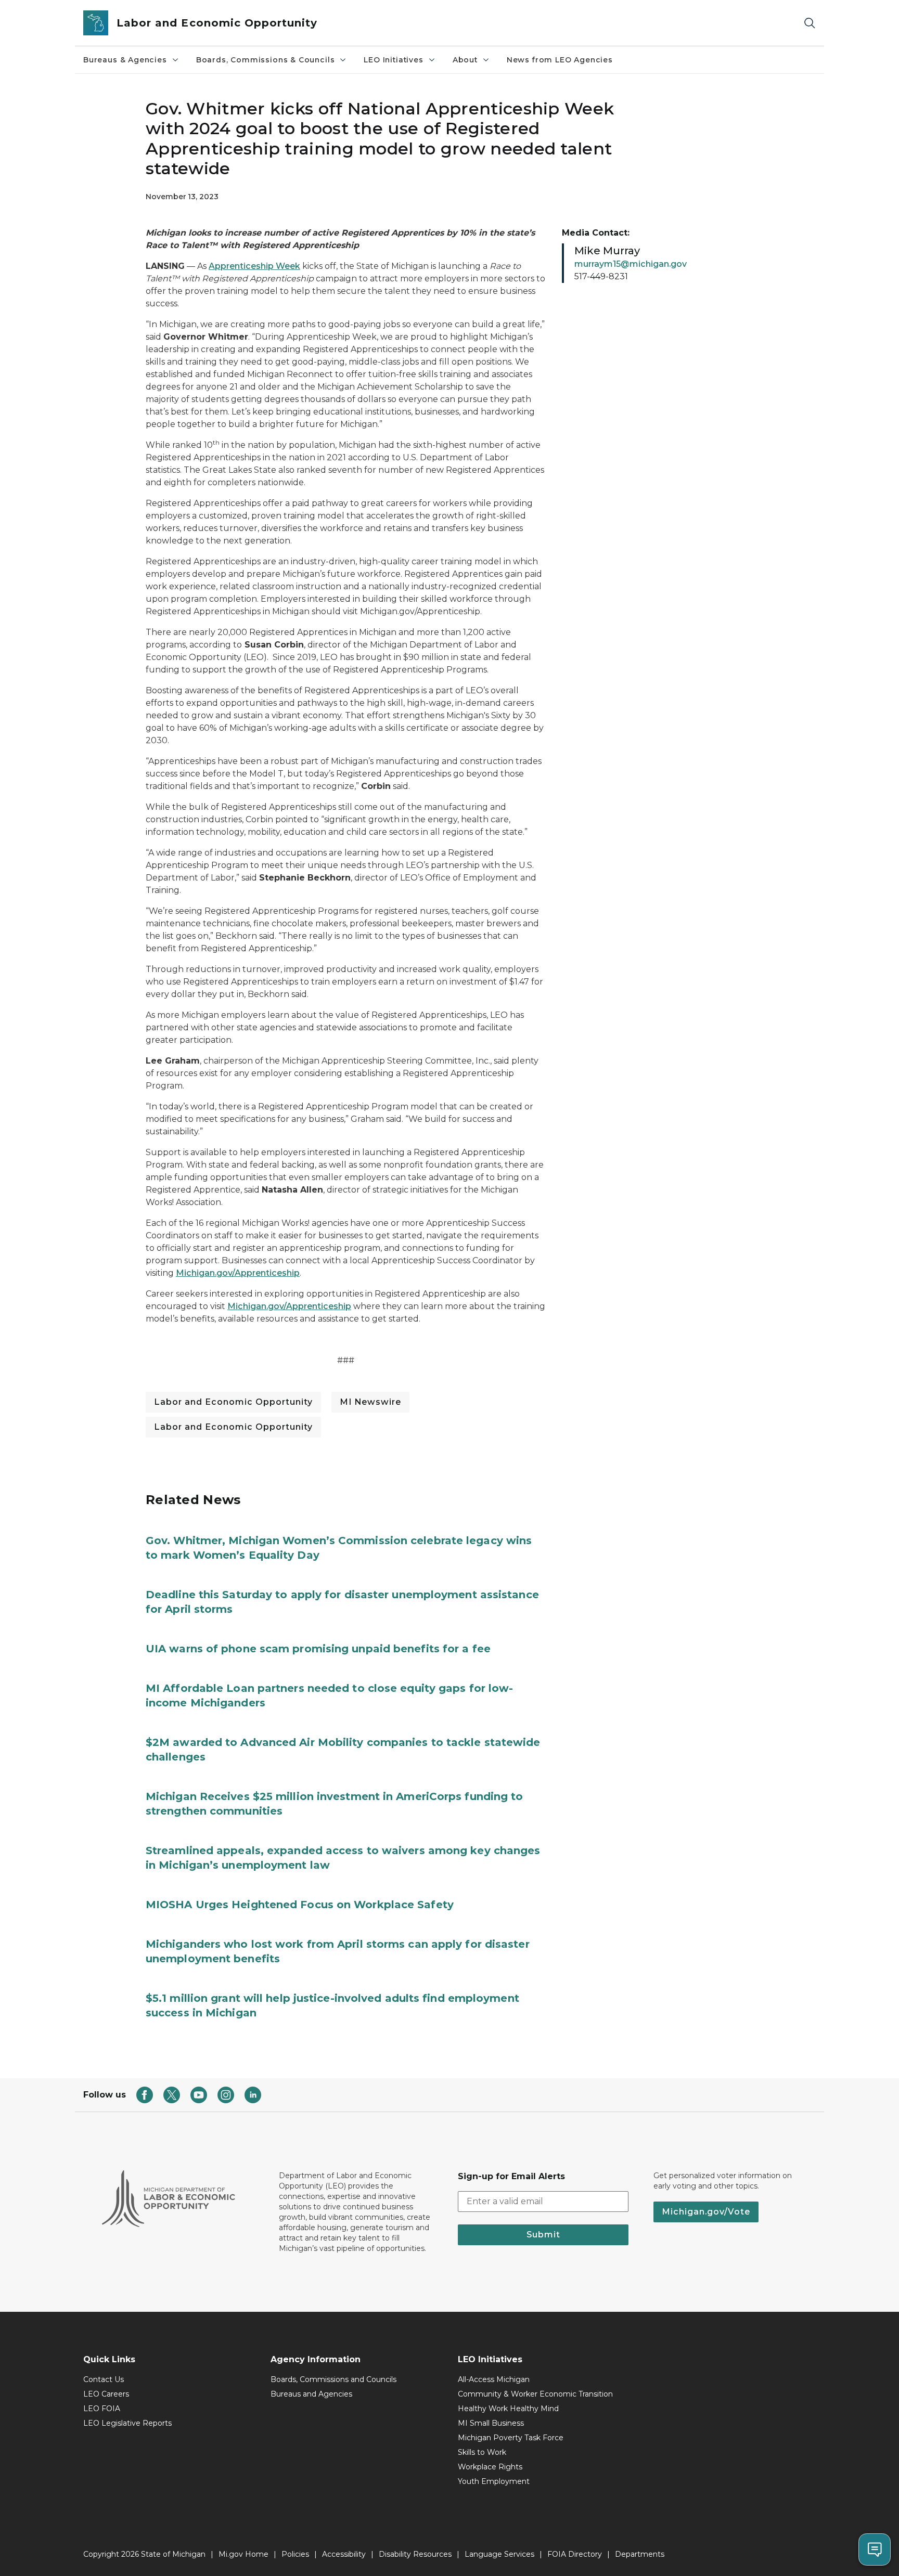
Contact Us (104, 2379)
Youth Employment (494, 2481)
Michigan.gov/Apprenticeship (238, 1273)
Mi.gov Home (243, 2554)
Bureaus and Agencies (311, 2394)
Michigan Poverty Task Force (511, 2438)
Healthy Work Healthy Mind (508, 2409)
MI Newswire (370, 1402)
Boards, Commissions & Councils (266, 60)
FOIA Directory (575, 2554)
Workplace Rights (490, 2467)
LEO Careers (106, 2394)
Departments (640, 2554)
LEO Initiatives (393, 60)
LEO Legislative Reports (127, 2423)
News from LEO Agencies (560, 60)
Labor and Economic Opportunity (233, 1402)
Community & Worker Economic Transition (535, 2394)
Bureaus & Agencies (125, 60)
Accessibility (344, 2554)
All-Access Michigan (494, 2379)
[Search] (810, 23)
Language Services (499, 2554)
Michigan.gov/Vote (706, 2212)
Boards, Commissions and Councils (333, 2379)
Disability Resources (415, 2554)
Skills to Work (482, 2452)
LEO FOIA (102, 2409)
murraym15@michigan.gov (631, 264)
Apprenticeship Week (254, 266)
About (465, 60)
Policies (295, 2554)
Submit (543, 2235)
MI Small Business (491, 2423)
